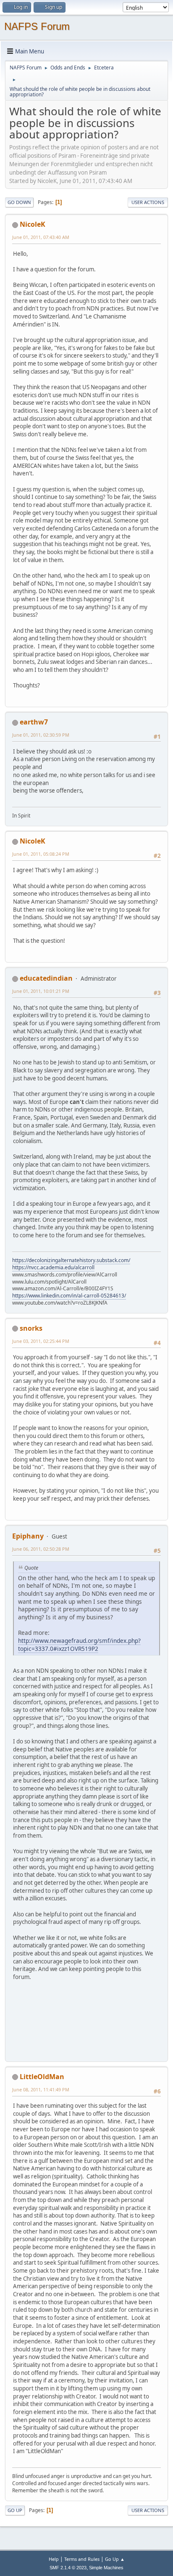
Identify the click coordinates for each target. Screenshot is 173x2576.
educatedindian (46, 978)
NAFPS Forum (37, 26)
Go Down (19, 202)
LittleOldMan (42, 2077)
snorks (31, 1328)
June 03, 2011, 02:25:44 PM (41, 1341)
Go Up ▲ (115, 2559)
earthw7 (34, 722)
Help (54, 2559)
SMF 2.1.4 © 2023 (68, 2568)
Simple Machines (106, 2568)
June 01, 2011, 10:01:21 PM (41, 991)
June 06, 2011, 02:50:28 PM (41, 1549)
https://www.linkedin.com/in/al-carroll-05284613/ (69, 1296)
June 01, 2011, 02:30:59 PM (41, 735)
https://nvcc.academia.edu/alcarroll (53, 1267)
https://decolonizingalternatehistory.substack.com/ (71, 1260)
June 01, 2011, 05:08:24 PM (41, 854)
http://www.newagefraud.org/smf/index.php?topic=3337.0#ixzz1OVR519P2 (79, 1645)
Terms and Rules (82, 2559)
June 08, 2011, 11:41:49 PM (41, 2089)
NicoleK (33, 224)
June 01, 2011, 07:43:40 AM (41, 237)
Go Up (15, 2510)
